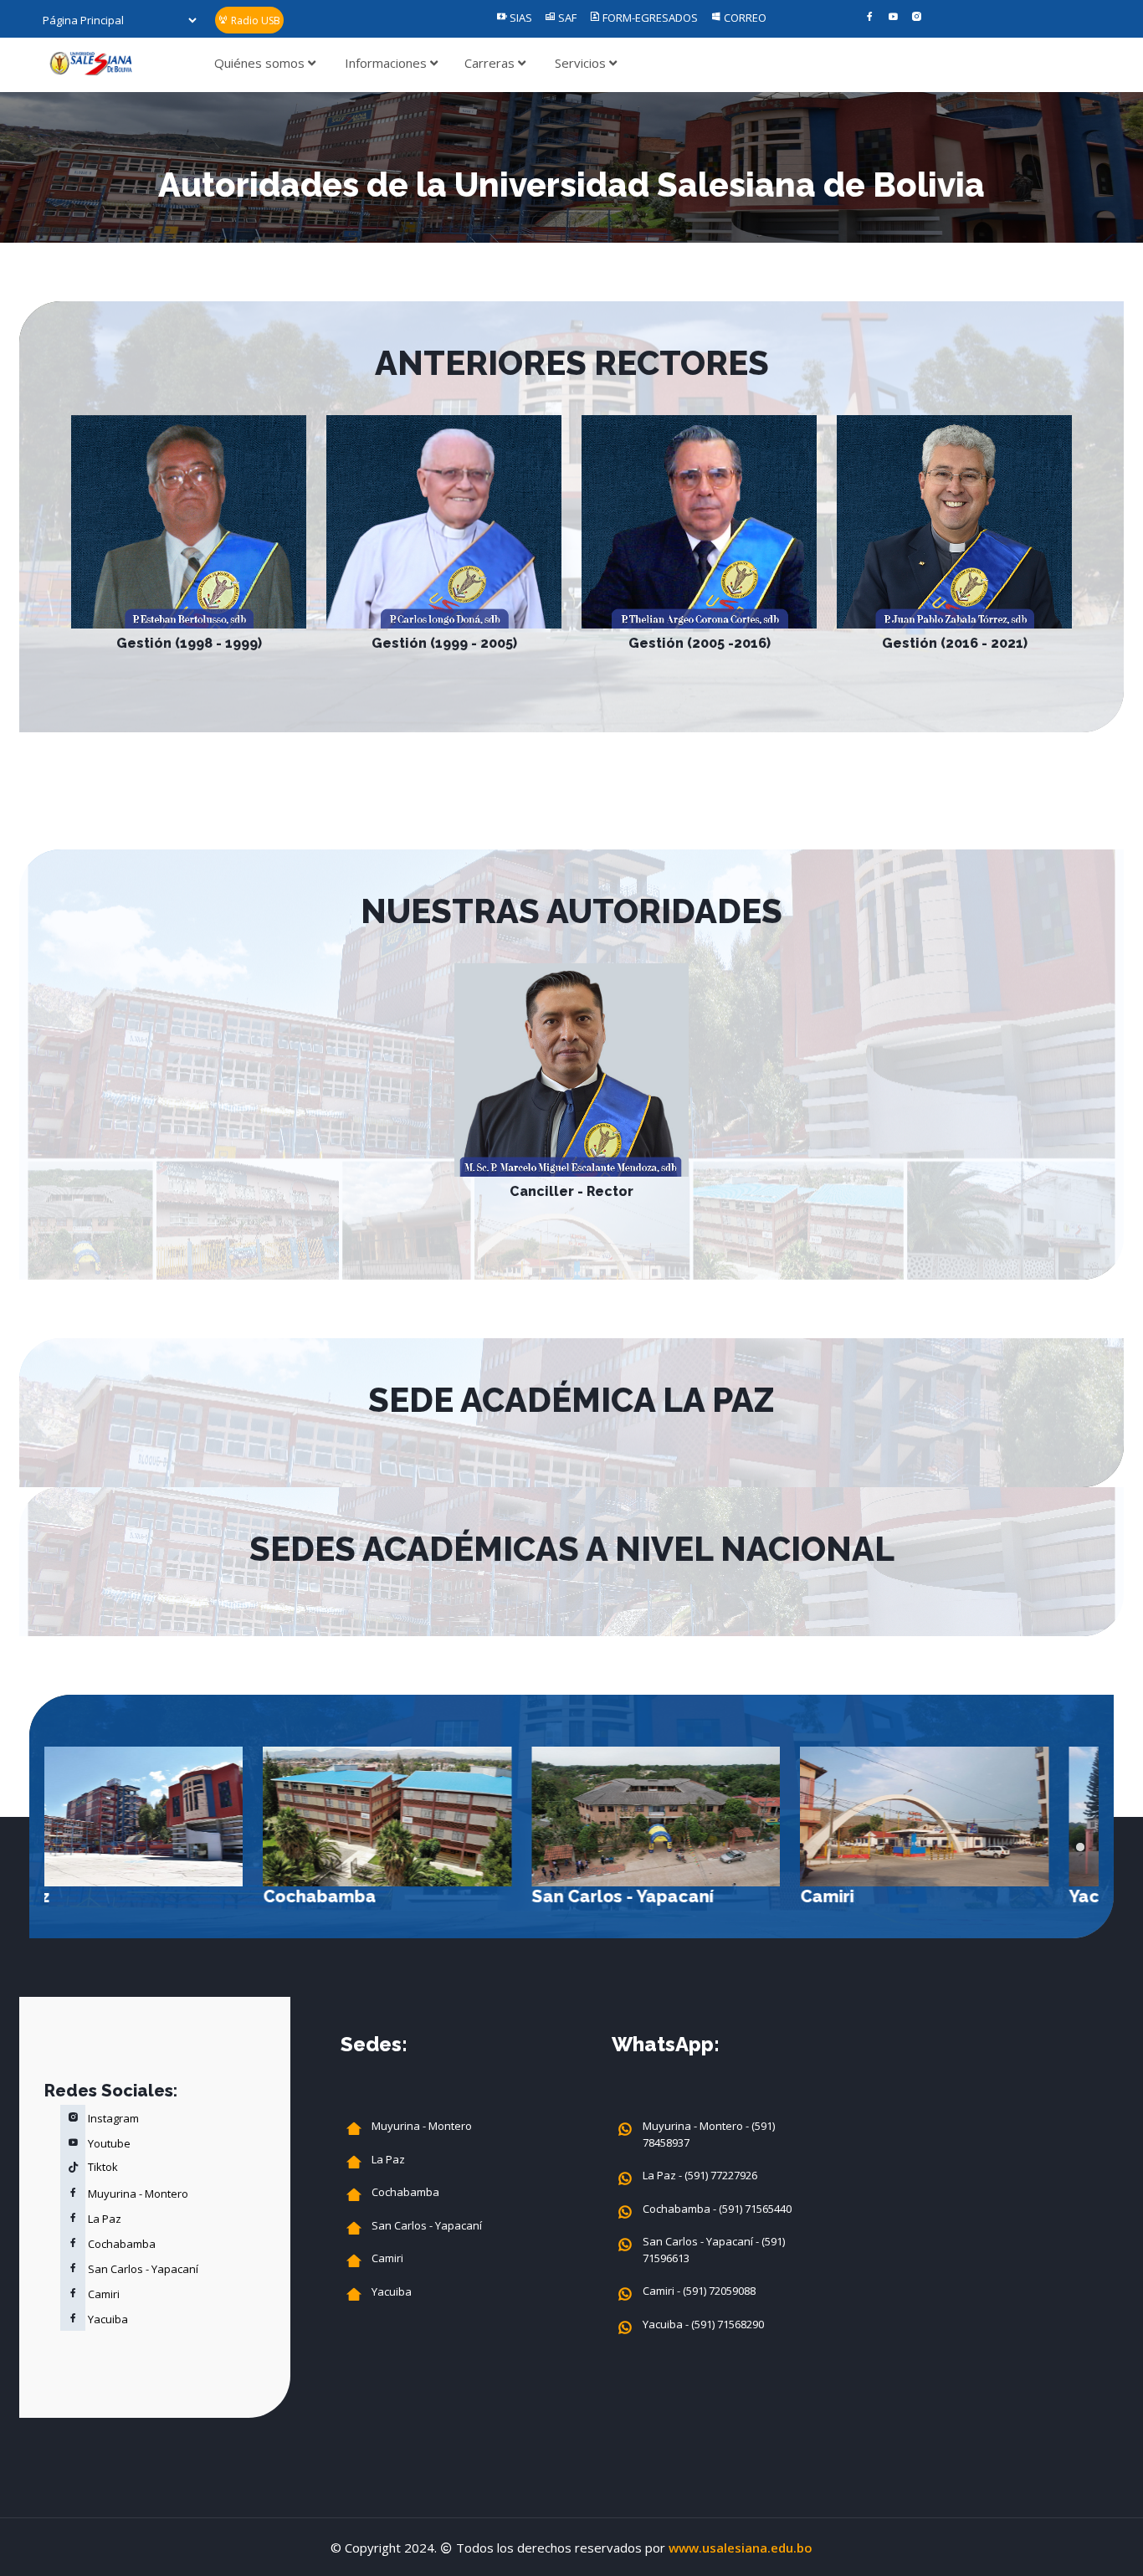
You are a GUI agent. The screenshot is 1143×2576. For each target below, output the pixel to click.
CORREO (744, 18)
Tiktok (102, 2167)
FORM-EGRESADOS (649, 18)
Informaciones (387, 63)
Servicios (582, 63)
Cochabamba (101, 1896)
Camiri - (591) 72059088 (699, 2291)
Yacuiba (884, 1896)
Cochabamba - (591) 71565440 (717, 2209)
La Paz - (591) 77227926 (700, 2175)
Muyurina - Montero (137, 2194)
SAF (566, 18)
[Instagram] (917, 18)
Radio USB (254, 21)
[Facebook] (870, 18)
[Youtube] (893, 18)
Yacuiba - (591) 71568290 (703, 2324)
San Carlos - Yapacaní (404, 1896)
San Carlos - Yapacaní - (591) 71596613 (714, 2250)
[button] (1080, 1847)
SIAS (520, 18)
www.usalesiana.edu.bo (741, 2548)
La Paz (103, 2219)
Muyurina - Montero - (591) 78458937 (709, 2134)
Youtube (108, 2143)
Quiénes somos (261, 63)
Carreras (491, 63)
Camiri (608, 1896)
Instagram (112, 2118)
